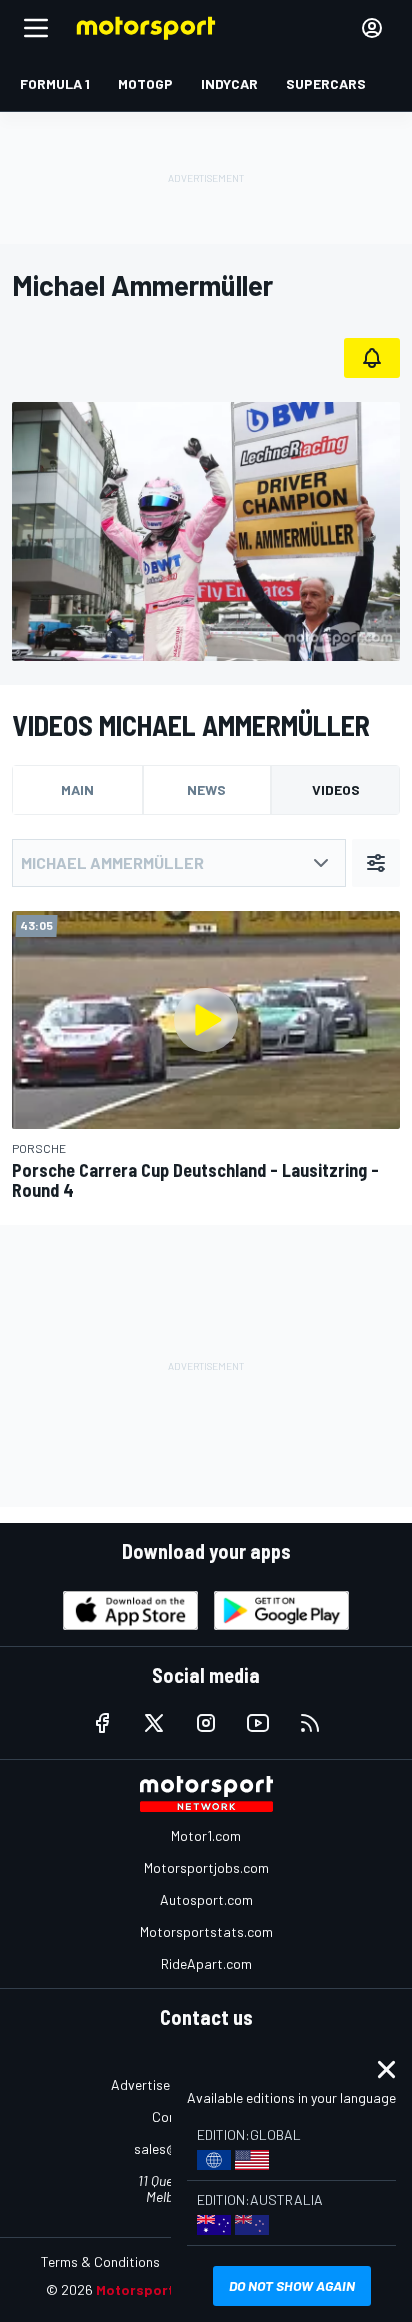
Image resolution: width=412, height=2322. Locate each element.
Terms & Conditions (100, 2261)
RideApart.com (206, 1963)
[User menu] (372, 28)
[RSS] (310, 1723)
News (206, 789)
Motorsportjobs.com (206, 1867)
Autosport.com (206, 1899)
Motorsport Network (165, 2289)
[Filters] (376, 863)
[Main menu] (36, 28)
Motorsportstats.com (206, 1931)
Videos (336, 789)
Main (77, 789)
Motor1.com (206, 1835)
